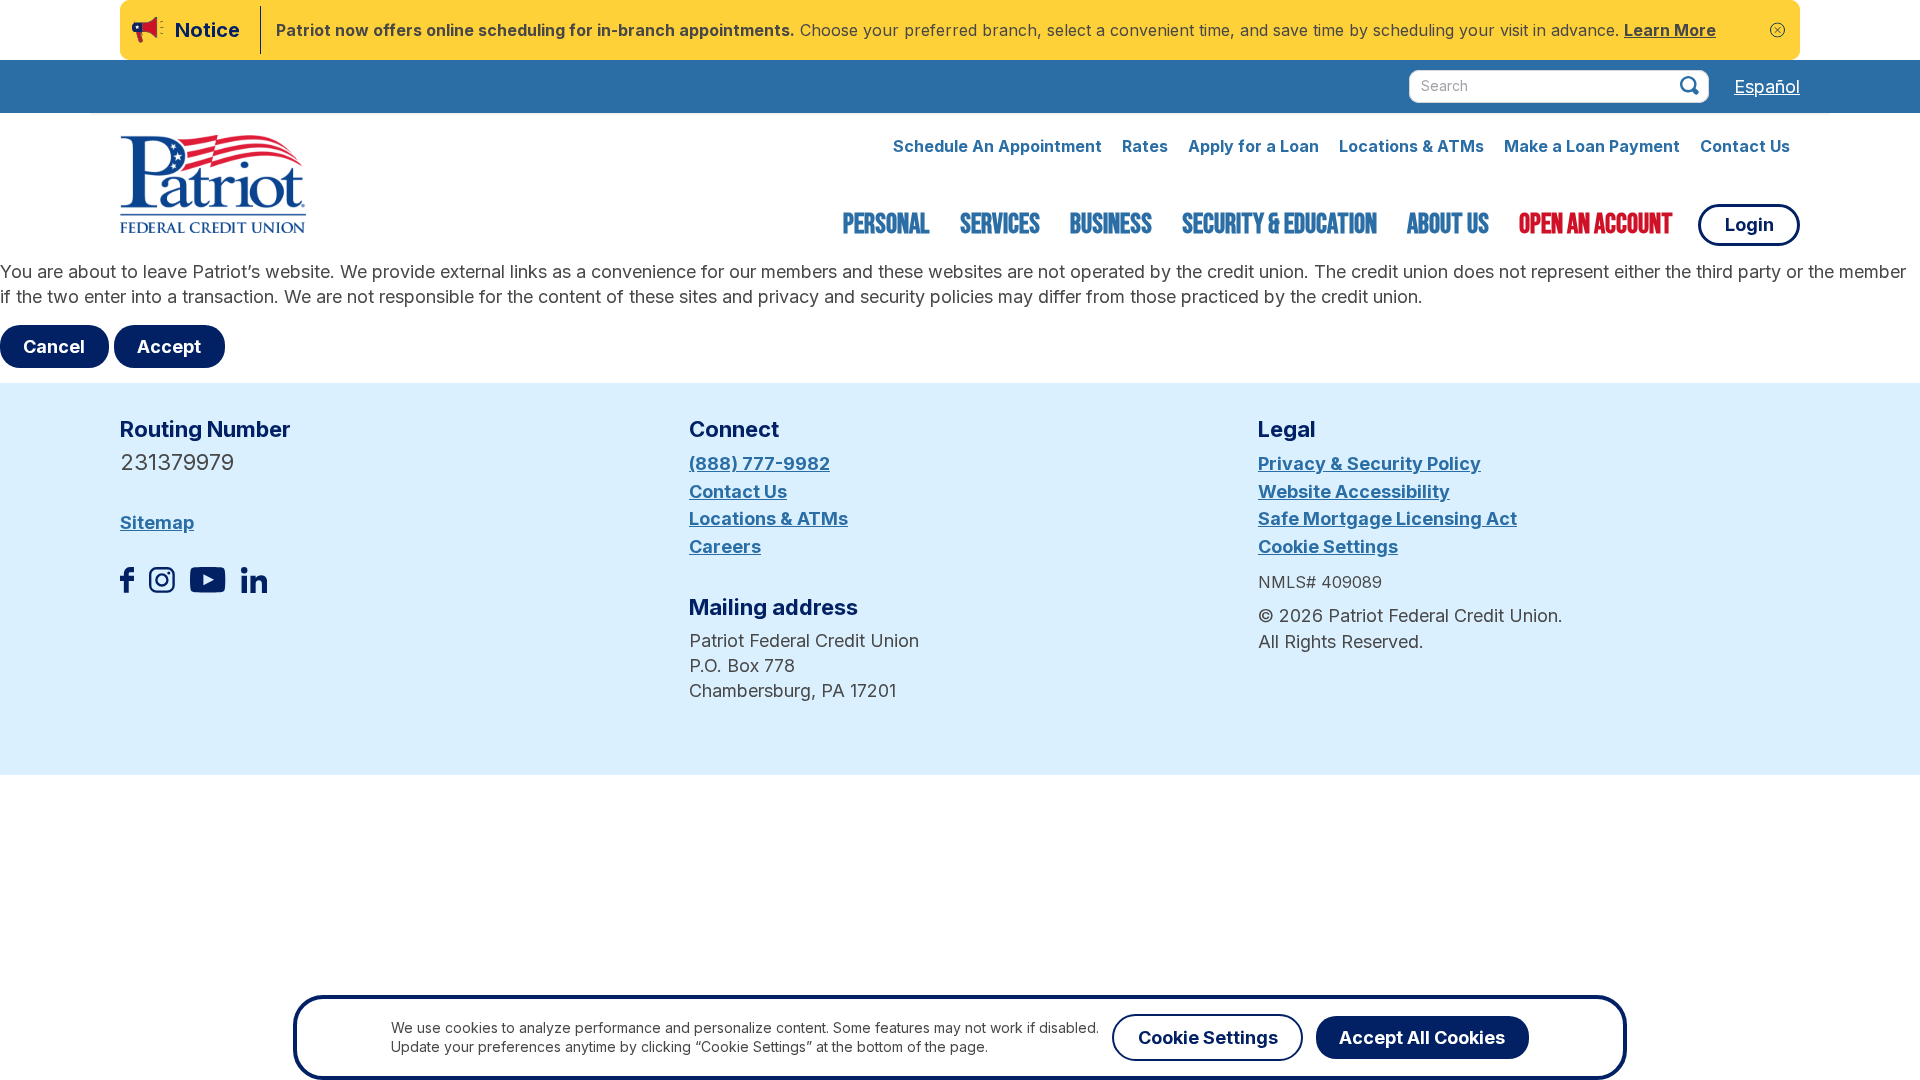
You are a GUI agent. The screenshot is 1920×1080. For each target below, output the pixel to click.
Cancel (54, 346)
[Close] (1777, 30)
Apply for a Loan (1253, 146)
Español (1767, 86)
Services (1000, 224)
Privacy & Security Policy (1369, 463)
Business (1111, 224)
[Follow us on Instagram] (162, 586)
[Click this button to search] (1689, 85)
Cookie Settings (1328, 546)
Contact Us (1745, 146)
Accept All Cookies (1422, 1037)
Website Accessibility (1354, 491)
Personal (886, 224)
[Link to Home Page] (213, 187)
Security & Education (1279, 224)
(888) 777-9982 (759, 463)
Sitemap (157, 522)
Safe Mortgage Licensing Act (1387, 518)
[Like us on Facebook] (127, 586)
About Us (1448, 224)
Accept (169, 346)
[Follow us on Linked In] (254, 586)
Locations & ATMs (1411, 146)
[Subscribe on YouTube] (207, 586)
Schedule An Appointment (997, 146)
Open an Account (1596, 224)
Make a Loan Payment (1592, 146)
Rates (1145, 146)
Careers (725, 546)
